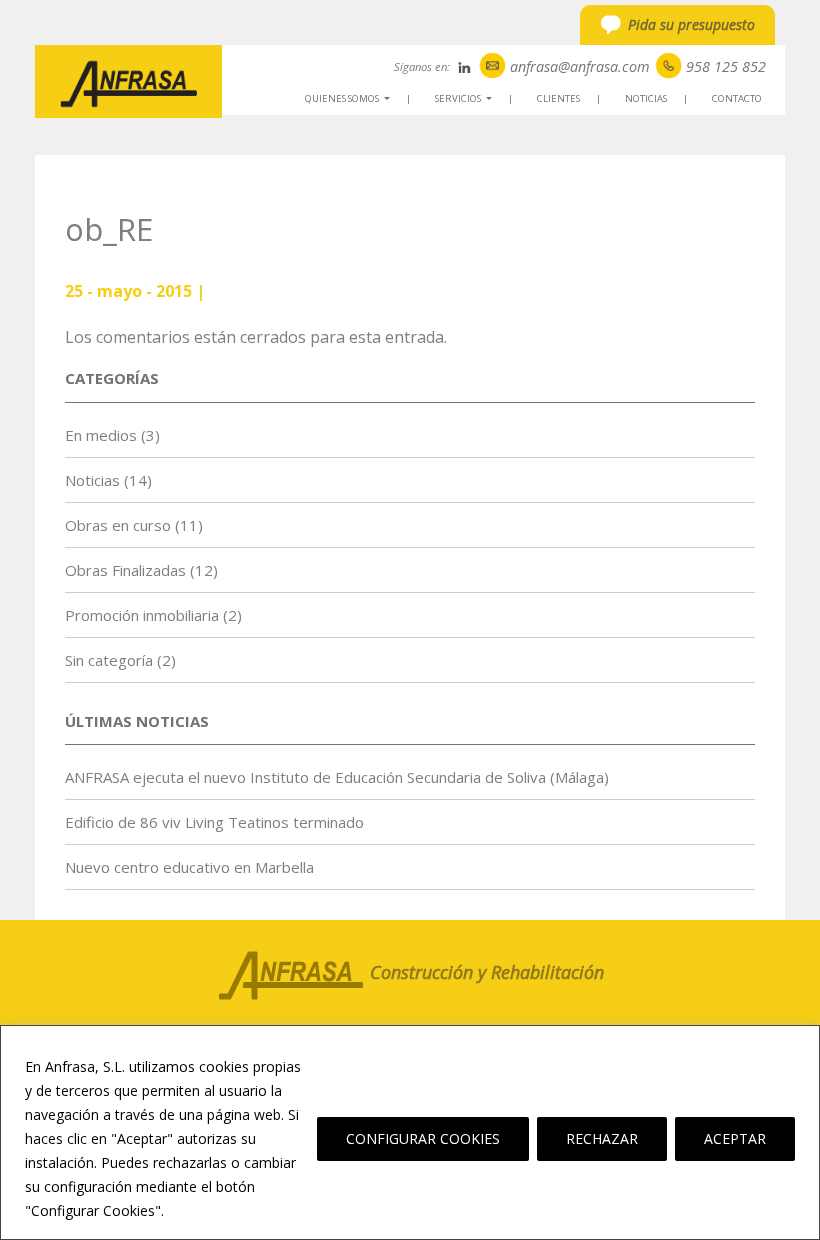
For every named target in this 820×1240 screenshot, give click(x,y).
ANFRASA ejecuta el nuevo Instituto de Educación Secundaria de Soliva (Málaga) (337, 777)
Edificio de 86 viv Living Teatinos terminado (214, 822)
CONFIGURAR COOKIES (423, 1138)
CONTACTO (737, 98)
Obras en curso (118, 525)
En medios (101, 435)
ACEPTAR (735, 1138)
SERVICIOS (466, 101)
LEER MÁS (206, 1210)
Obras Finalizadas (125, 570)
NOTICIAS (646, 98)
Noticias (92, 480)
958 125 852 (726, 66)
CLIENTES (558, 98)
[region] (410, 1132)
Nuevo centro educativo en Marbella (189, 867)
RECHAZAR (602, 1138)
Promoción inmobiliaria (142, 615)
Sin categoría (109, 660)
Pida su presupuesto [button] (691, 24)
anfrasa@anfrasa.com (580, 66)
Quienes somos (350, 101)
